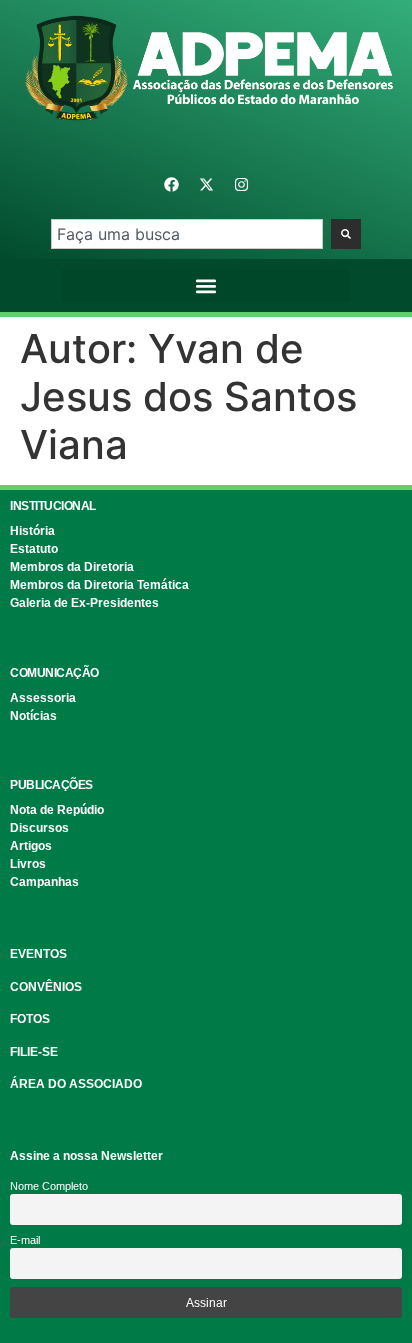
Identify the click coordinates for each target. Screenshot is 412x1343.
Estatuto (34, 549)
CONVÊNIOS (46, 987)
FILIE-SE (34, 1052)
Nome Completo (49, 1186)
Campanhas (44, 882)
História (32, 531)
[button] (206, 285)
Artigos (31, 846)
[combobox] (186, 234)
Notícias (33, 716)
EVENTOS (38, 954)
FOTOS (30, 1019)
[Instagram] (241, 184)
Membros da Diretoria (72, 567)
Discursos (39, 828)
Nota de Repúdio (57, 810)
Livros (28, 864)
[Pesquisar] (346, 234)
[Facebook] (171, 184)
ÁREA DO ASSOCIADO (76, 1084)
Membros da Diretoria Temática (99, 585)
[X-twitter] (206, 184)
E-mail (25, 1240)
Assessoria (43, 698)
